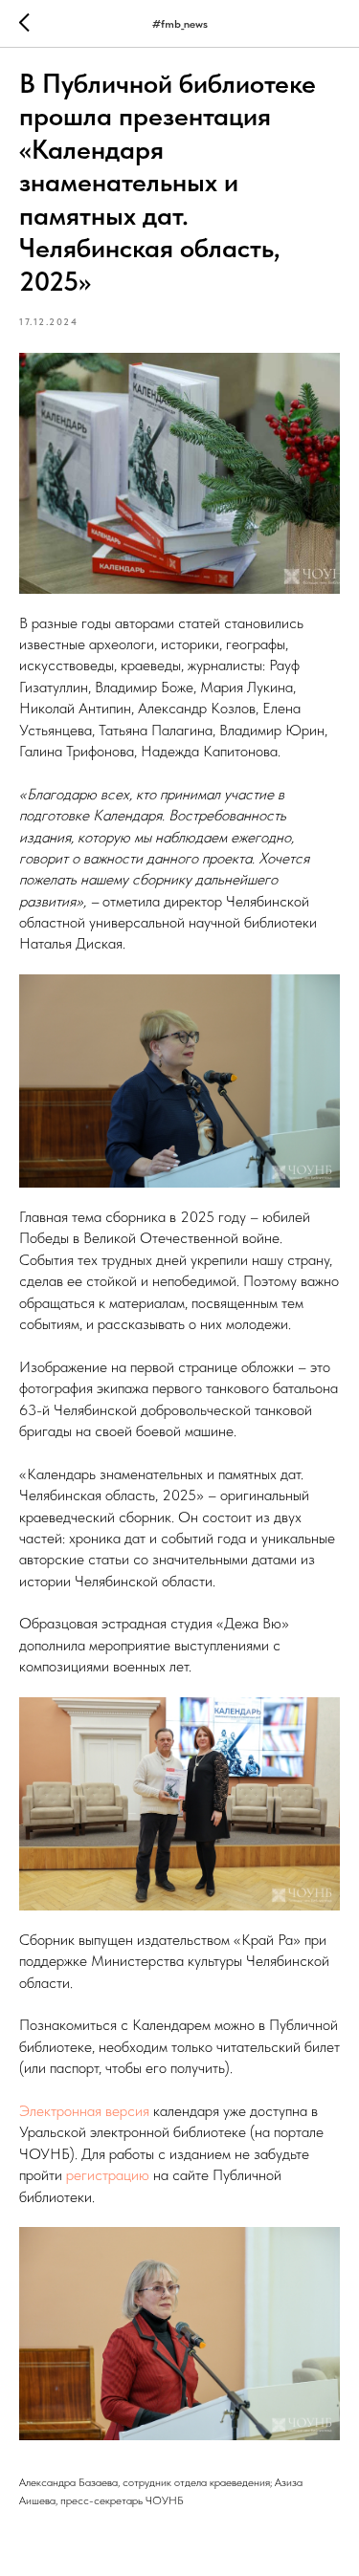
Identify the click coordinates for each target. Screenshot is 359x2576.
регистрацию (108, 2175)
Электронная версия (84, 2111)
